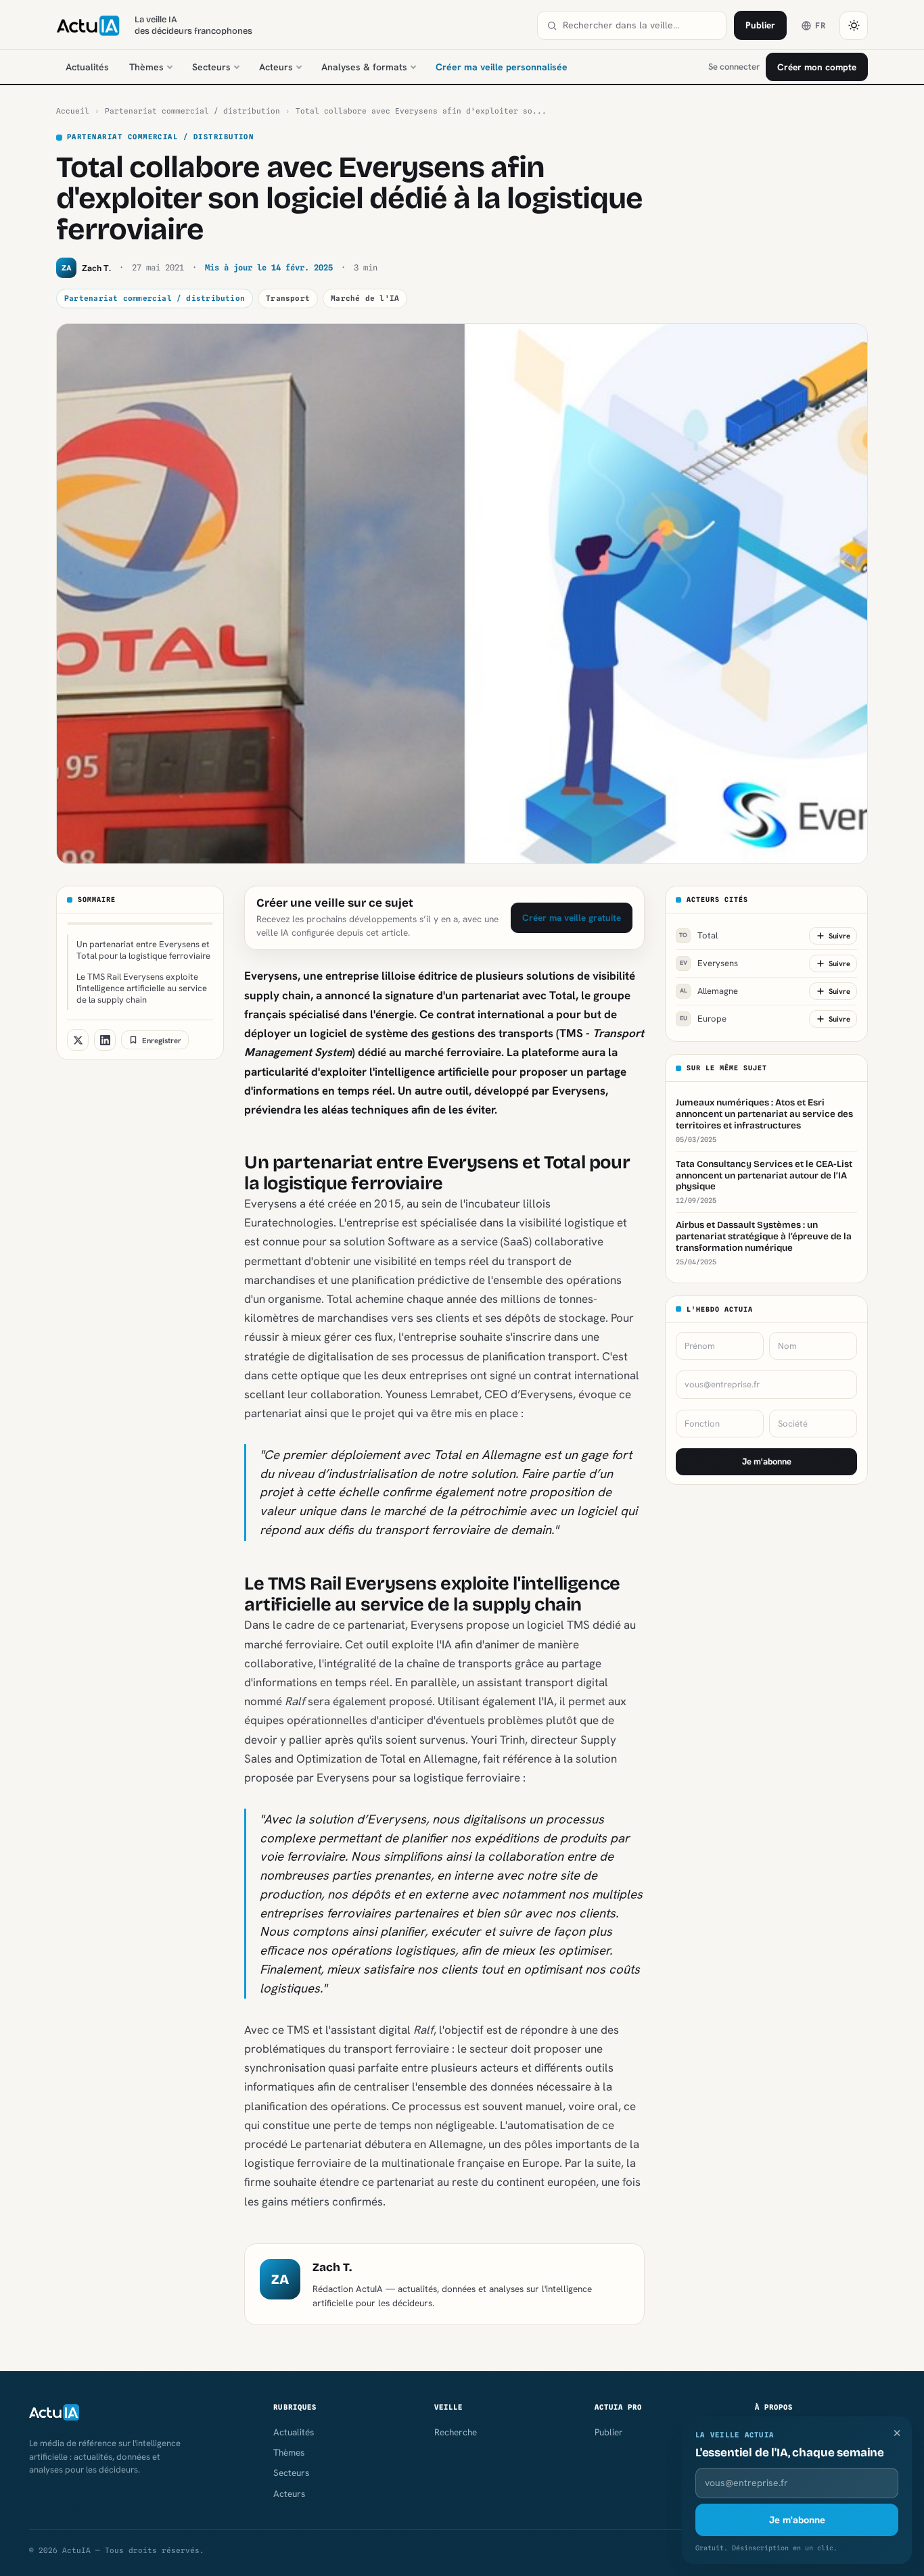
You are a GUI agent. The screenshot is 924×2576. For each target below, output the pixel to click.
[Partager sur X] (78, 1040)
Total (698, 935)
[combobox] (640, 25)
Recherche (456, 2432)
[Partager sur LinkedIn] (105, 1040)
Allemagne (709, 991)
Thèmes (146, 67)
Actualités (87, 67)
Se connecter (734, 67)
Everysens (709, 963)
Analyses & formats (364, 67)
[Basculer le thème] (854, 26)
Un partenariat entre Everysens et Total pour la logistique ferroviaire (143, 950)
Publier (760, 25)
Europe (703, 1019)
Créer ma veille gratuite (572, 917)
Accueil (73, 111)
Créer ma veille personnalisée (502, 67)
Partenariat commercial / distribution (192, 111)
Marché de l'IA (365, 298)
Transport (288, 298)
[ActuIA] (88, 26)
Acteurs (276, 67)
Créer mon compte (817, 67)
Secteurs (211, 67)
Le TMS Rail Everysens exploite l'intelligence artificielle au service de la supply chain (142, 988)
